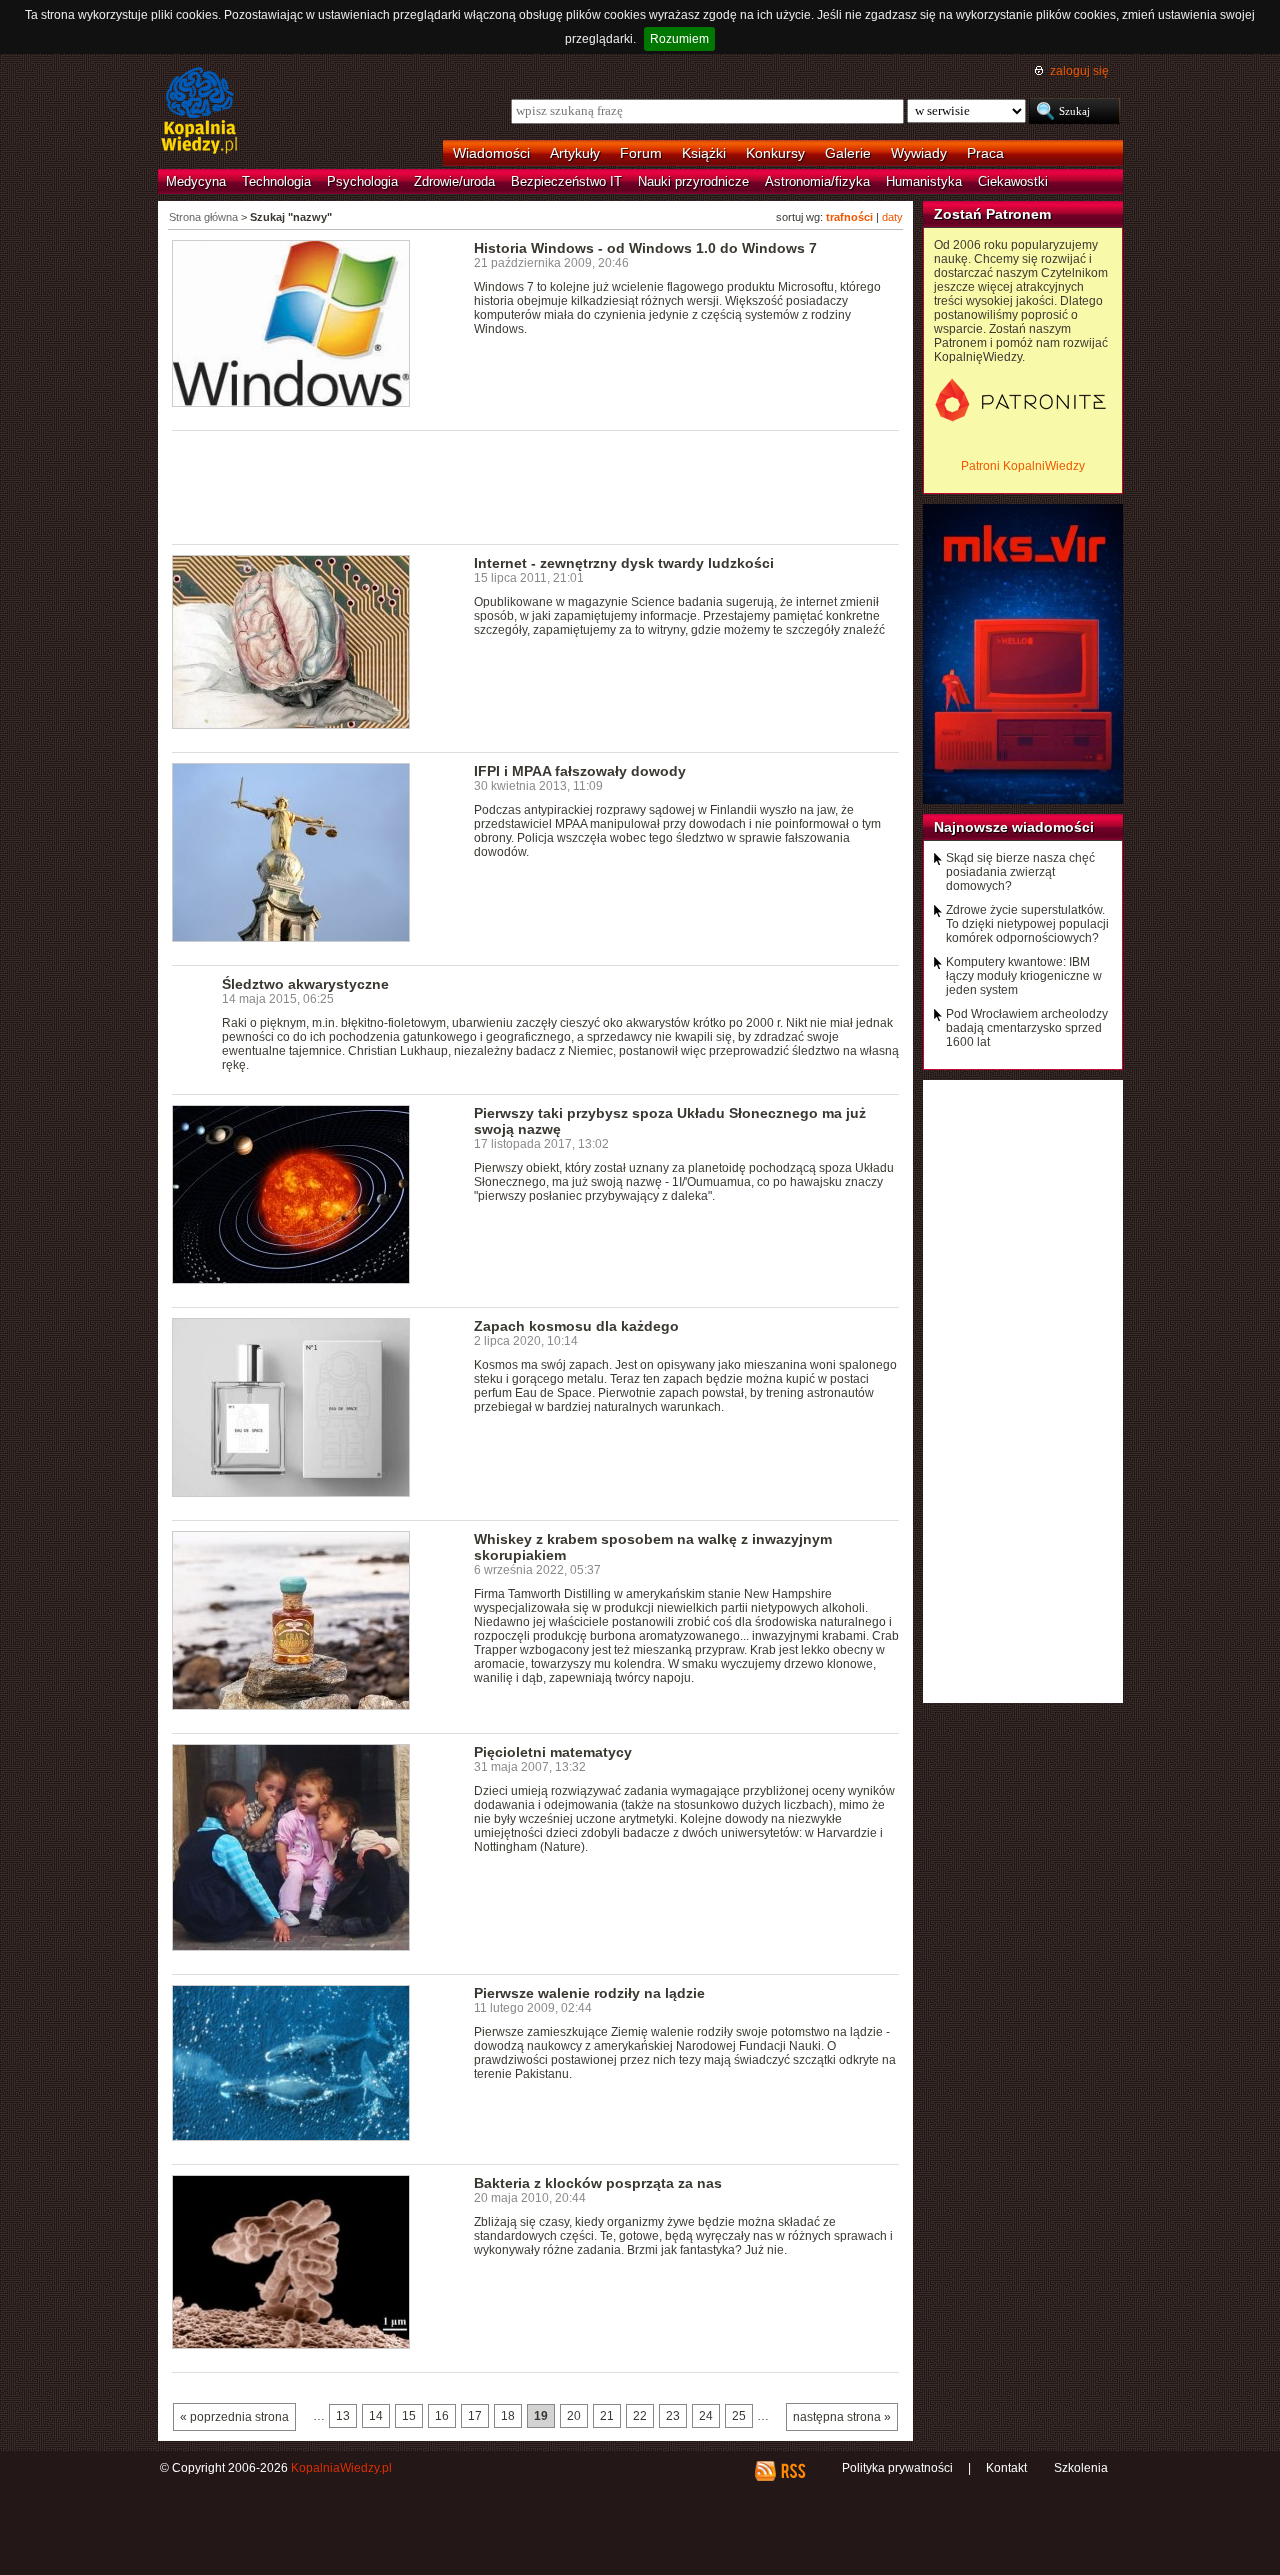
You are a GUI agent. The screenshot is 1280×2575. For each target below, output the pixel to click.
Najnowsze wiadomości (1014, 827)
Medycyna (196, 181)
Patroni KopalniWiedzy (1023, 466)
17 (475, 2416)
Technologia (276, 181)
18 (508, 2416)
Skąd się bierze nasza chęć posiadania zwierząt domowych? (1020, 872)
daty (892, 217)
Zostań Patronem (992, 214)
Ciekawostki (1013, 181)
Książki (704, 153)
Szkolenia (1081, 2468)
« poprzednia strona (234, 2417)
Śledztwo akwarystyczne (305, 984)
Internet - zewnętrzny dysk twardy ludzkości (624, 563)
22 (640, 2416)
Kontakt (1006, 2468)
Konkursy (775, 153)
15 (409, 2416)
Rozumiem (679, 39)
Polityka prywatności (897, 2468)
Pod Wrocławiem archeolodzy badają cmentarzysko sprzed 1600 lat (1027, 1028)
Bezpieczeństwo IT (566, 181)
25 (739, 2416)
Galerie (848, 153)
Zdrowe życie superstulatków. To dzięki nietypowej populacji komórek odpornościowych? (1027, 924)
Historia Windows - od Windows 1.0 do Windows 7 (645, 248)
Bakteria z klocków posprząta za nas (598, 2183)
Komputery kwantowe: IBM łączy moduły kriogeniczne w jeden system (1024, 976)
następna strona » (842, 2417)
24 (706, 2416)
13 (343, 2416)
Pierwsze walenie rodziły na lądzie (589, 1993)
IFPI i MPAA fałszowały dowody (580, 771)
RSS (792, 2471)
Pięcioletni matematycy (553, 1752)
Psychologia (362, 181)
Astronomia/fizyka (817, 181)
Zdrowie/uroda (454, 181)
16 (442, 2416)
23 (673, 2416)
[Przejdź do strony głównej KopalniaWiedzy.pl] (199, 112)
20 (574, 2416)
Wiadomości (491, 153)
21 (607, 2416)
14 (376, 2416)
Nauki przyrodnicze (693, 181)
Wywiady (919, 153)
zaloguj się (1079, 71)
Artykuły (575, 153)
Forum (641, 153)
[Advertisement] (536, 486)
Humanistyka (924, 181)
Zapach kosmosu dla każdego (576, 1326)
